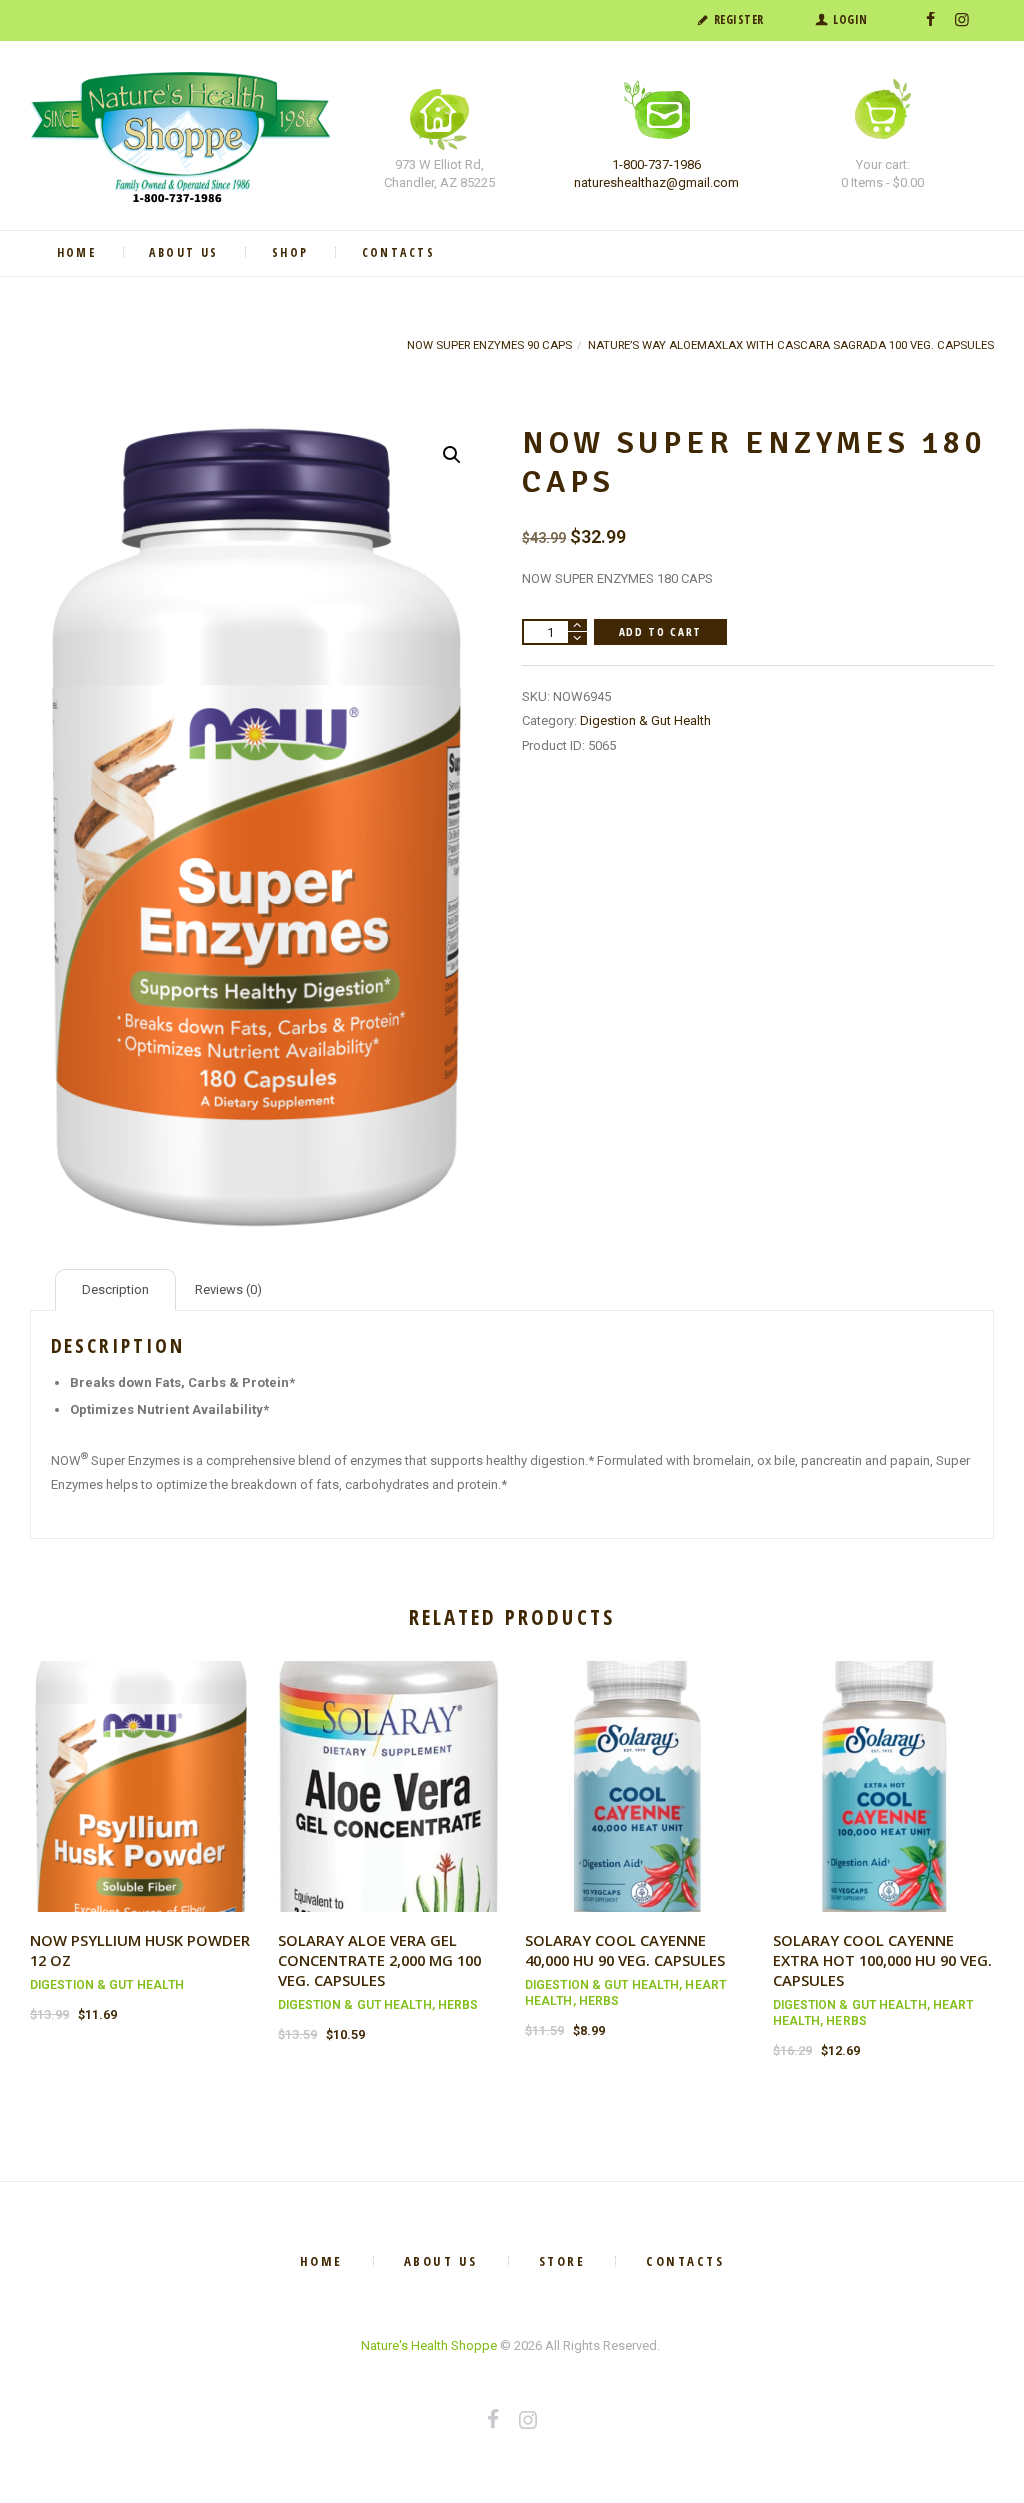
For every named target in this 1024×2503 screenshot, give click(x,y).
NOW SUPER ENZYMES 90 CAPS (489, 345)
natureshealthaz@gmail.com (656, 182)
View (141, 1767)
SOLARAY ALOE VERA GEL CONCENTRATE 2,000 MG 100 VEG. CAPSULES (379, 1960)
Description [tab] (115, 1289)
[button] (452, 455)
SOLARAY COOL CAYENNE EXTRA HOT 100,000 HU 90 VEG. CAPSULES (882, 1960)
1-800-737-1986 (656, 164)
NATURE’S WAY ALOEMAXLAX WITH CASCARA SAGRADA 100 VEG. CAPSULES (791, 345)
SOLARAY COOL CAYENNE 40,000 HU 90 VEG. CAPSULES (625, 1950)
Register (739, 19)
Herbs (458, 2005)
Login (850, 19)
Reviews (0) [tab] (228, 1289)
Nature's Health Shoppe (429, 2345)
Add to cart (660, 631)
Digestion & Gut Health (645, 720)
